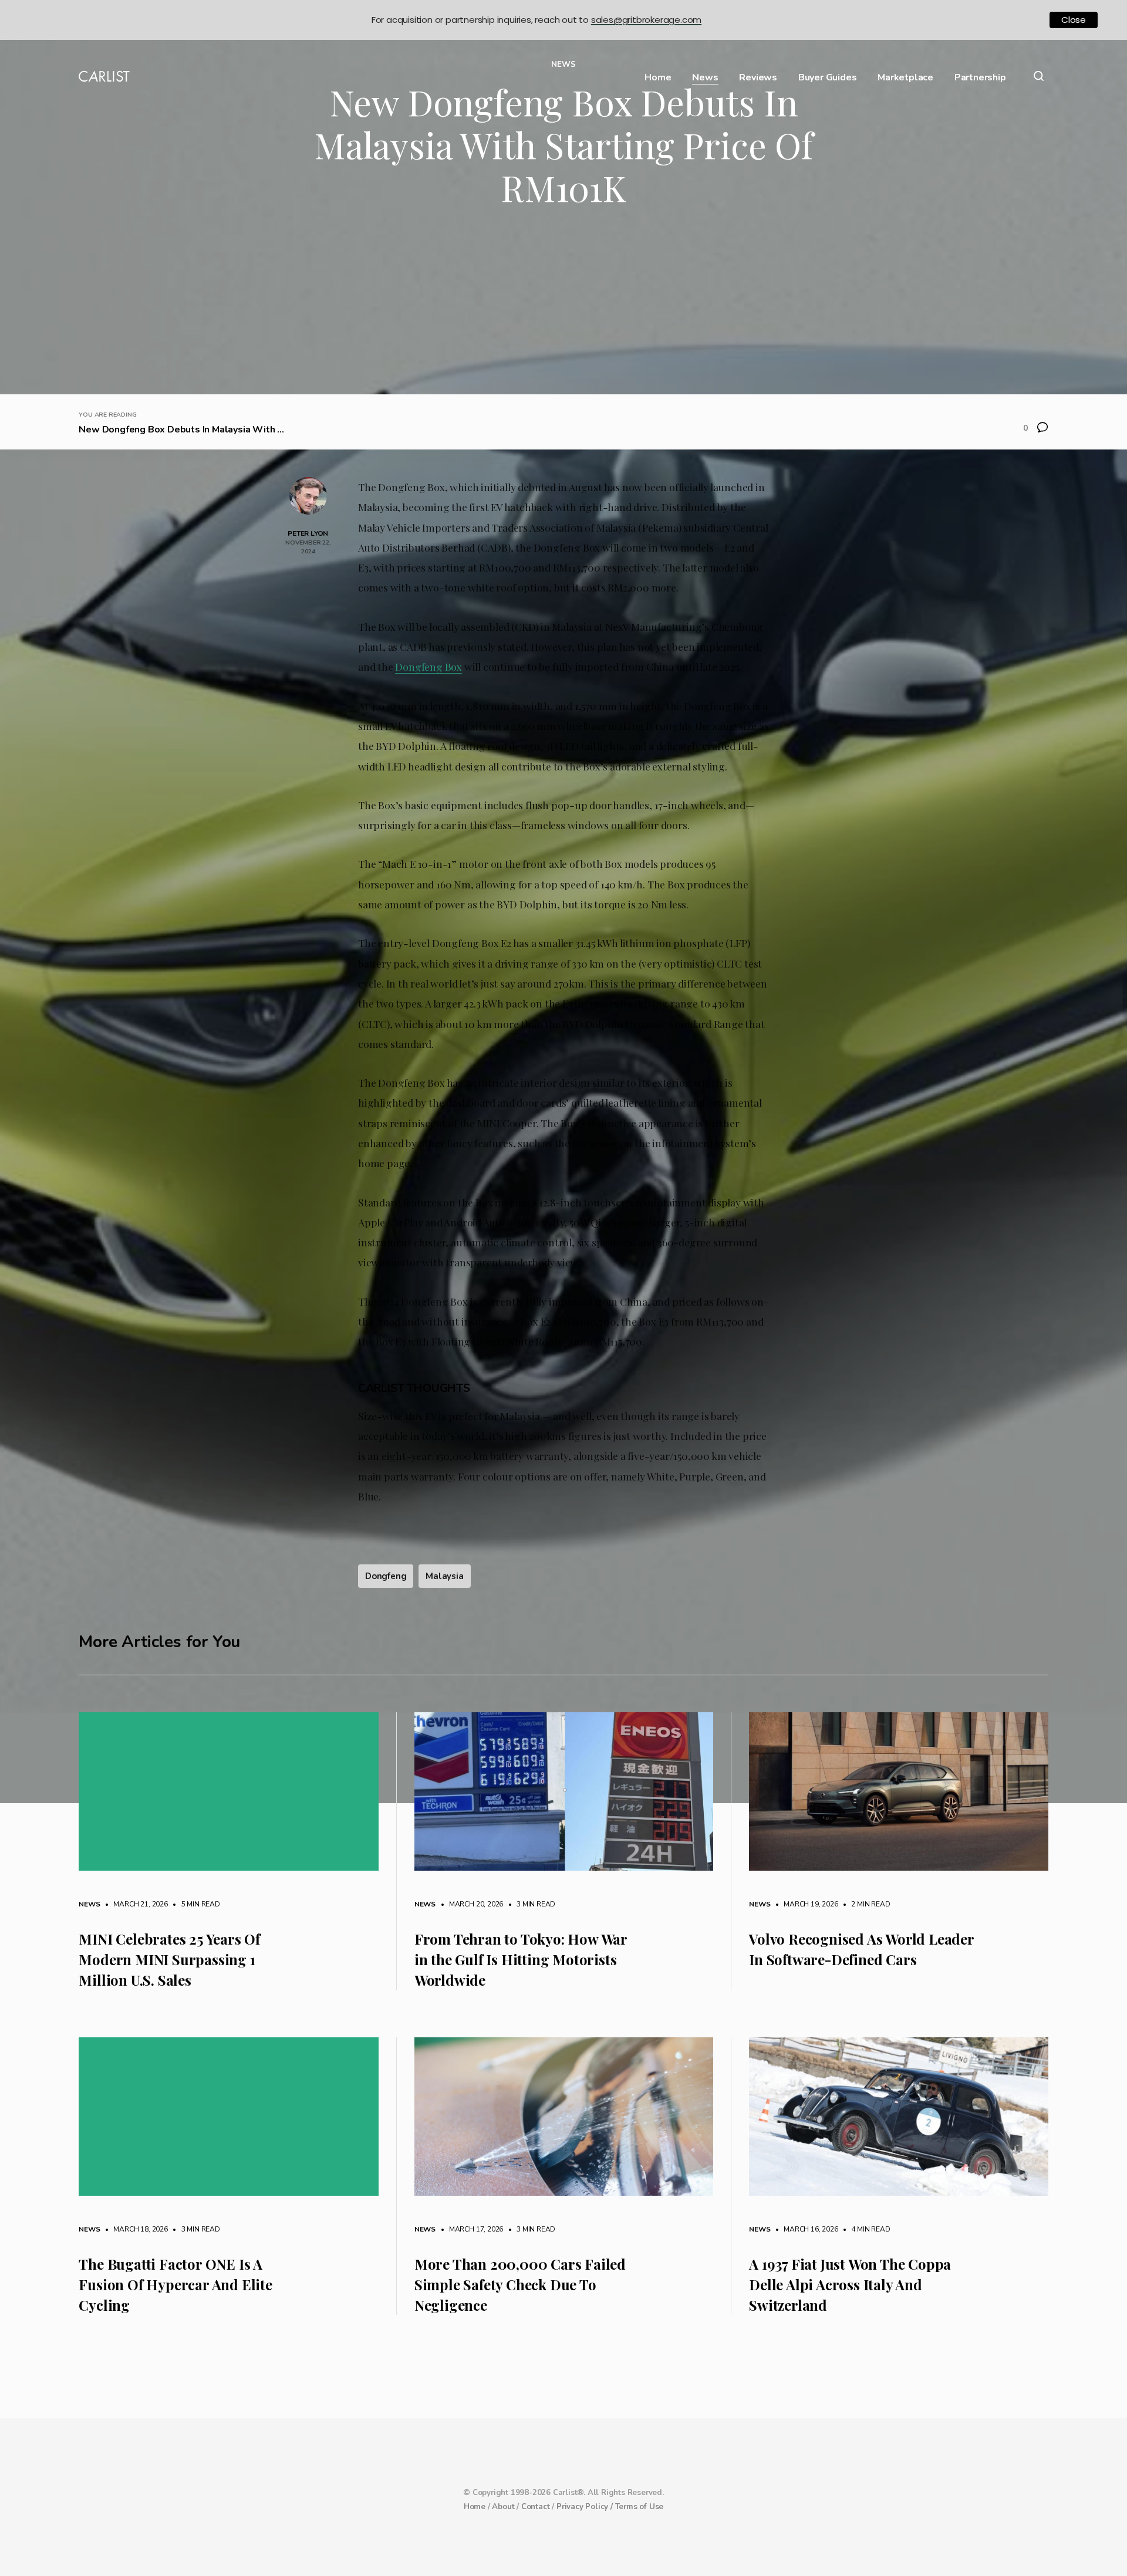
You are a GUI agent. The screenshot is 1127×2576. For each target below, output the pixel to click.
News (705, 78)
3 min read (530, 1904)
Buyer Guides (828, 78)
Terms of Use (640, 2507)
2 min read (865, 1904)
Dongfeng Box (428, 666)
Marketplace (905, 78)
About (503, 2507)
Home (658, 78)
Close (1074, 20)
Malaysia (444, 1576)
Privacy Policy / (586, 2507)
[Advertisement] (563, 306)
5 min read (195, 1904)
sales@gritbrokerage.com (646, 20)
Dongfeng (386, 1576)
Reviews (758, 78)
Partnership (980, 78)
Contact (536, 2507)
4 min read (865, 2229)
